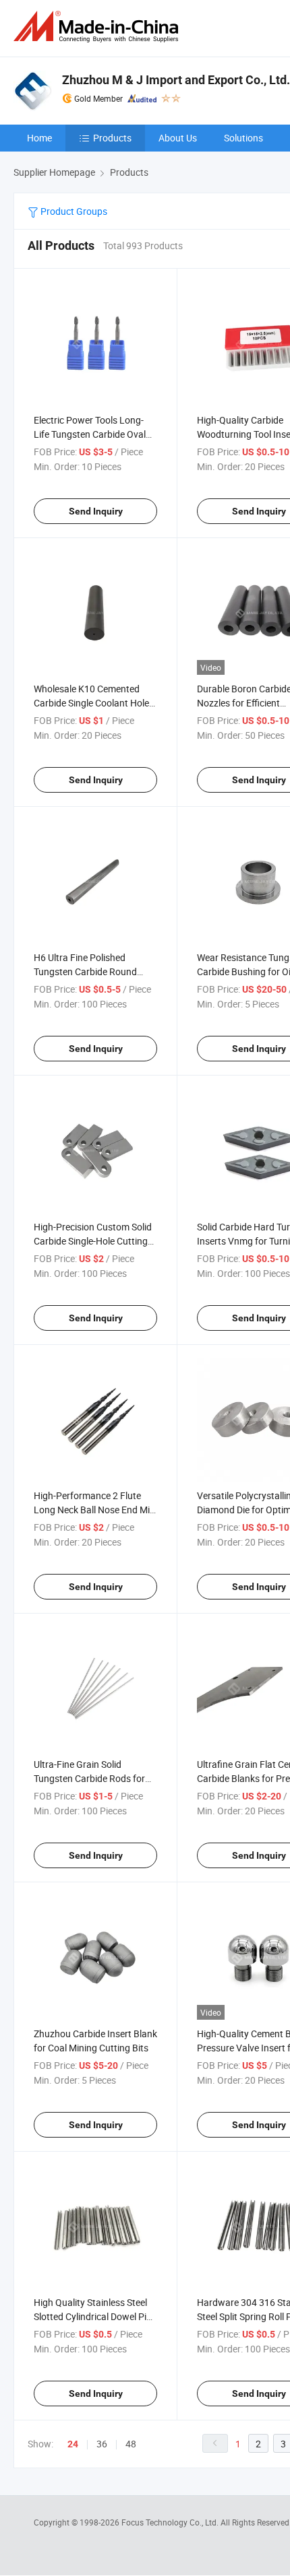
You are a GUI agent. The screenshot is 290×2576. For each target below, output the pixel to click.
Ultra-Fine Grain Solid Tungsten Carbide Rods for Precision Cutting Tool (89, 1778)
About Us (178, 138)
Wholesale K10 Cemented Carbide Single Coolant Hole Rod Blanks (91, 703)
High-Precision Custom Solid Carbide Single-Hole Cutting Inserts (93, 1241)
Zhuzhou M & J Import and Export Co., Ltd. (176, 80)
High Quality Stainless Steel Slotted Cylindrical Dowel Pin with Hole (93, 2316)
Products (112, 138)
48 (131, 2444)
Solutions (243, 138)
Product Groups (73, 211)
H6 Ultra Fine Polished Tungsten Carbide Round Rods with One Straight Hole (92, 971)
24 (73, 2444)
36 (102, 2444)
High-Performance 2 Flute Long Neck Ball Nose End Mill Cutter (94, 1510)
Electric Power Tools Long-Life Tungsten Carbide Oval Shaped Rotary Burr (90, 434)
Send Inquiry (96, 511)
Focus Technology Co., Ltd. (171, 2522)
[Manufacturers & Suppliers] (98, 27)
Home (39, 138)
